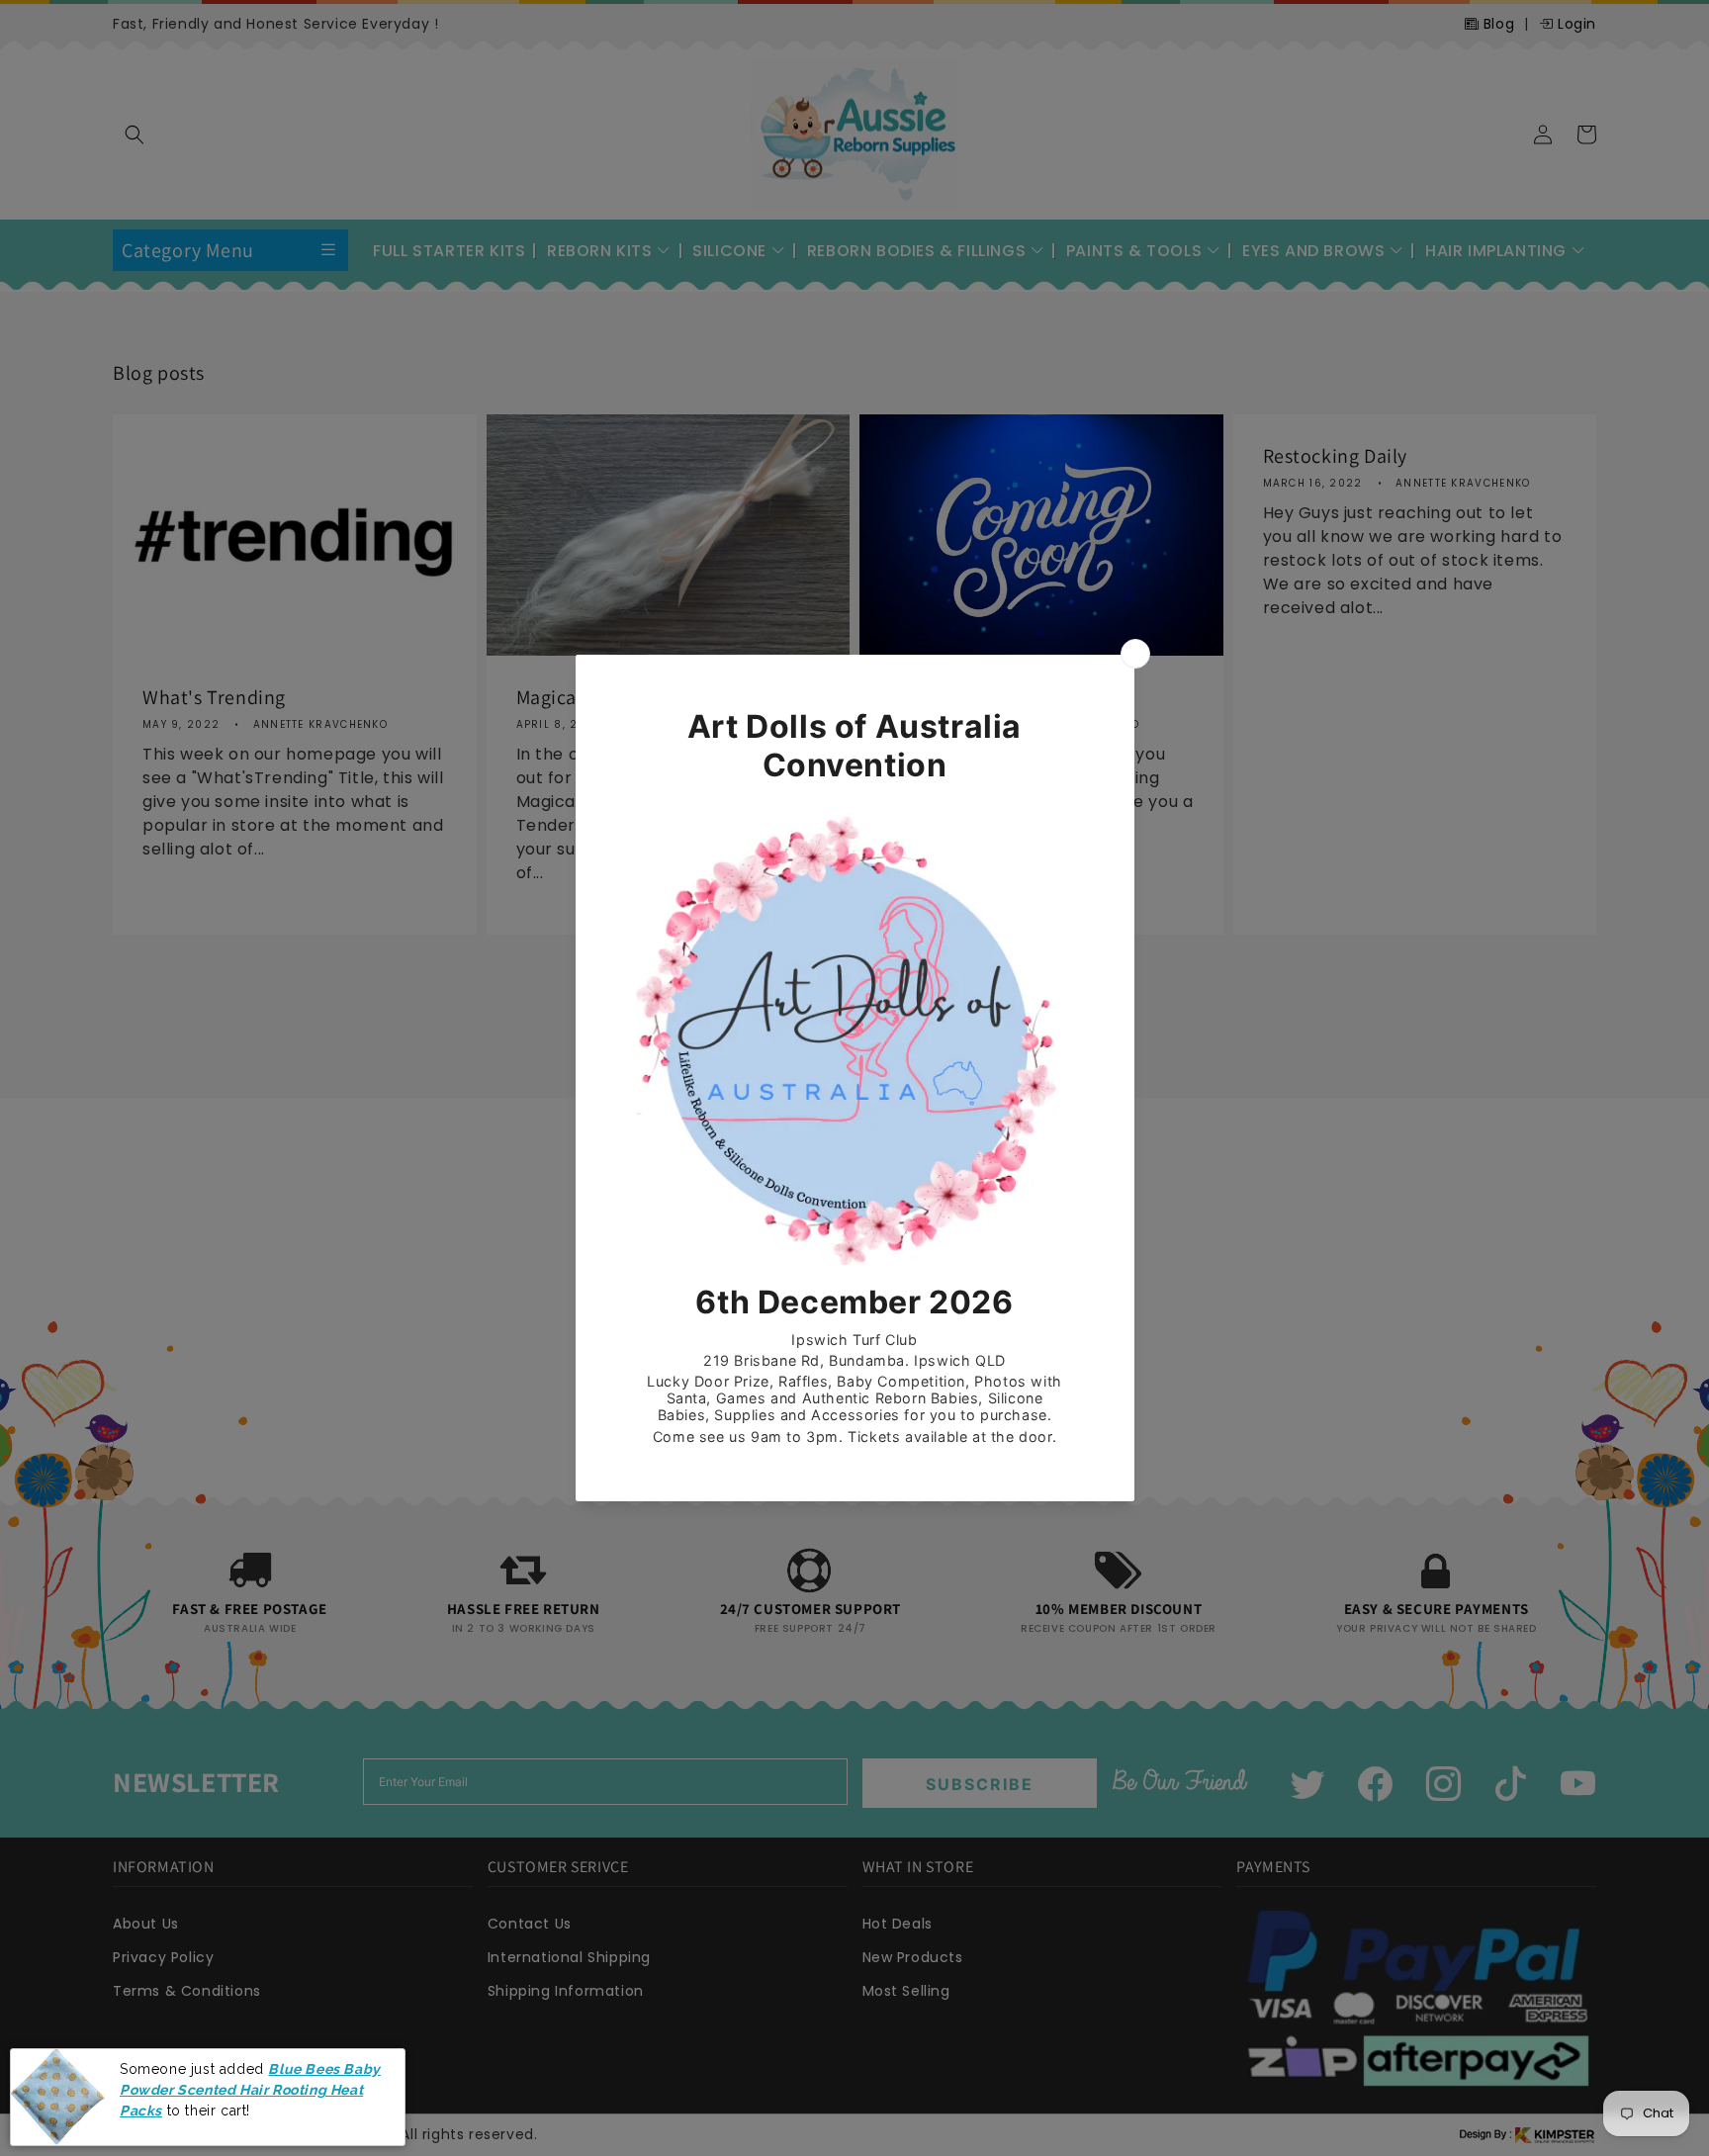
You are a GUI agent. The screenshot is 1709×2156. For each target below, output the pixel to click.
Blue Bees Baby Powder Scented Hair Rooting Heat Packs (250, 2089)
